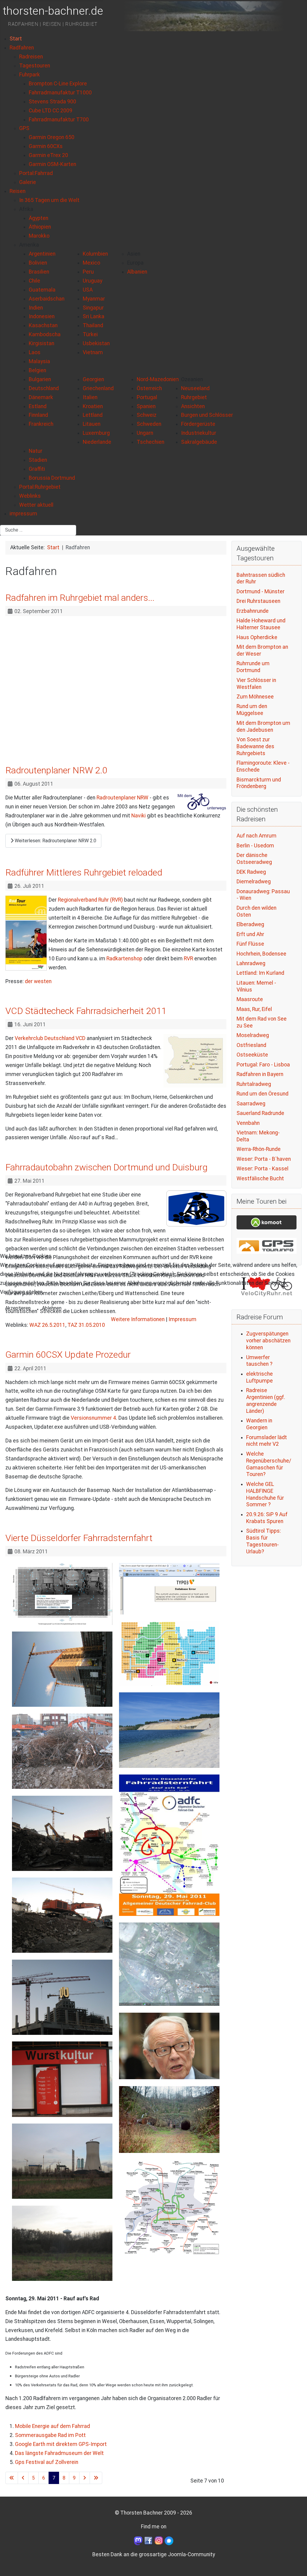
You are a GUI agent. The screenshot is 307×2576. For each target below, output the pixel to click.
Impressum (182, 1319)
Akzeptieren (18, 1308)
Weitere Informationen (138, 1319)
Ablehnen (52, 1308)
